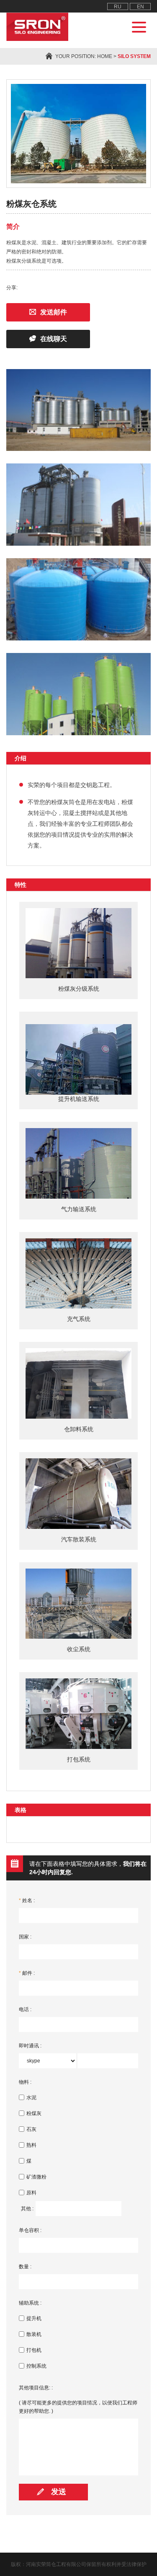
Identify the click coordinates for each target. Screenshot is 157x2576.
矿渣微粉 (36, 2177)
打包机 (34, 2350)
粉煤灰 (34, 2113)
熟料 (31, 2145)
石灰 (31, 2129)
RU (118, 7)
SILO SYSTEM (134, 56)
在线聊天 (54, 339)
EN (140, 7)
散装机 (34, 2334)
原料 (31, 2193)
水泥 (31, 2098)
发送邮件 (54, 312)
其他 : (27, 2209)
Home (105, 56)
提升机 (34, 2318)
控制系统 (36, 2366)
